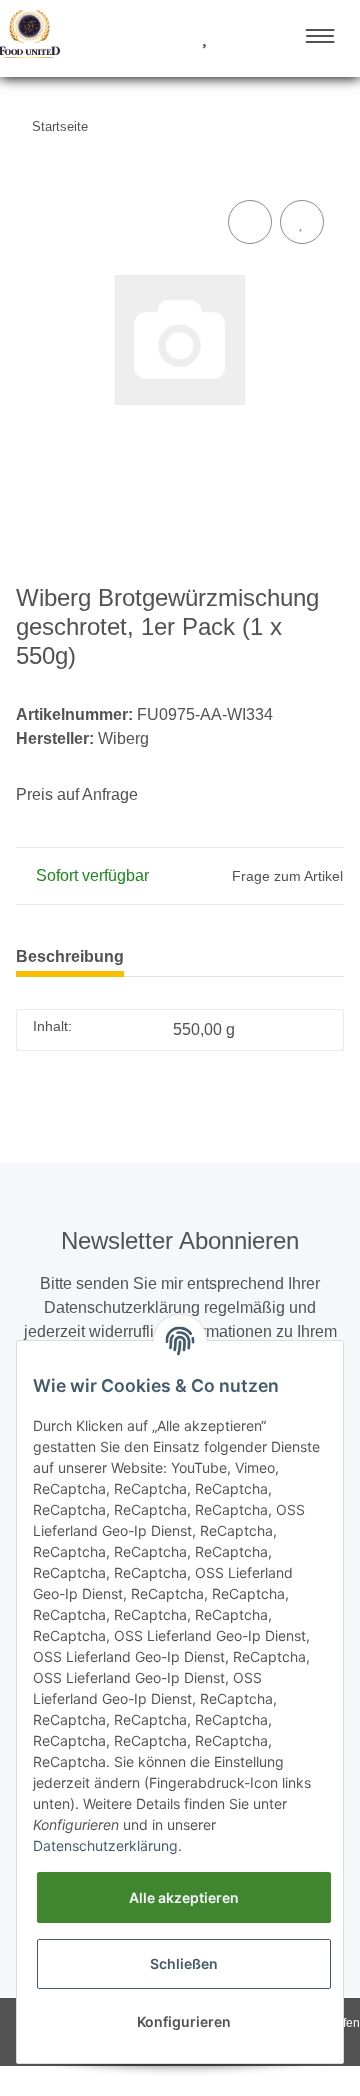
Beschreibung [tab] (70, 956)
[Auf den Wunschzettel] (302, 222)
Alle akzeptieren (184, 1897)
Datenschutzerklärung (105, 1845)
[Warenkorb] (240, 38)
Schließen (184, 1963)
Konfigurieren (184, 2021)
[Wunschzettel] (204, 38)
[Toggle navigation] (320, 36)
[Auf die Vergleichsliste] (250, 222)
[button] (129, 38)
